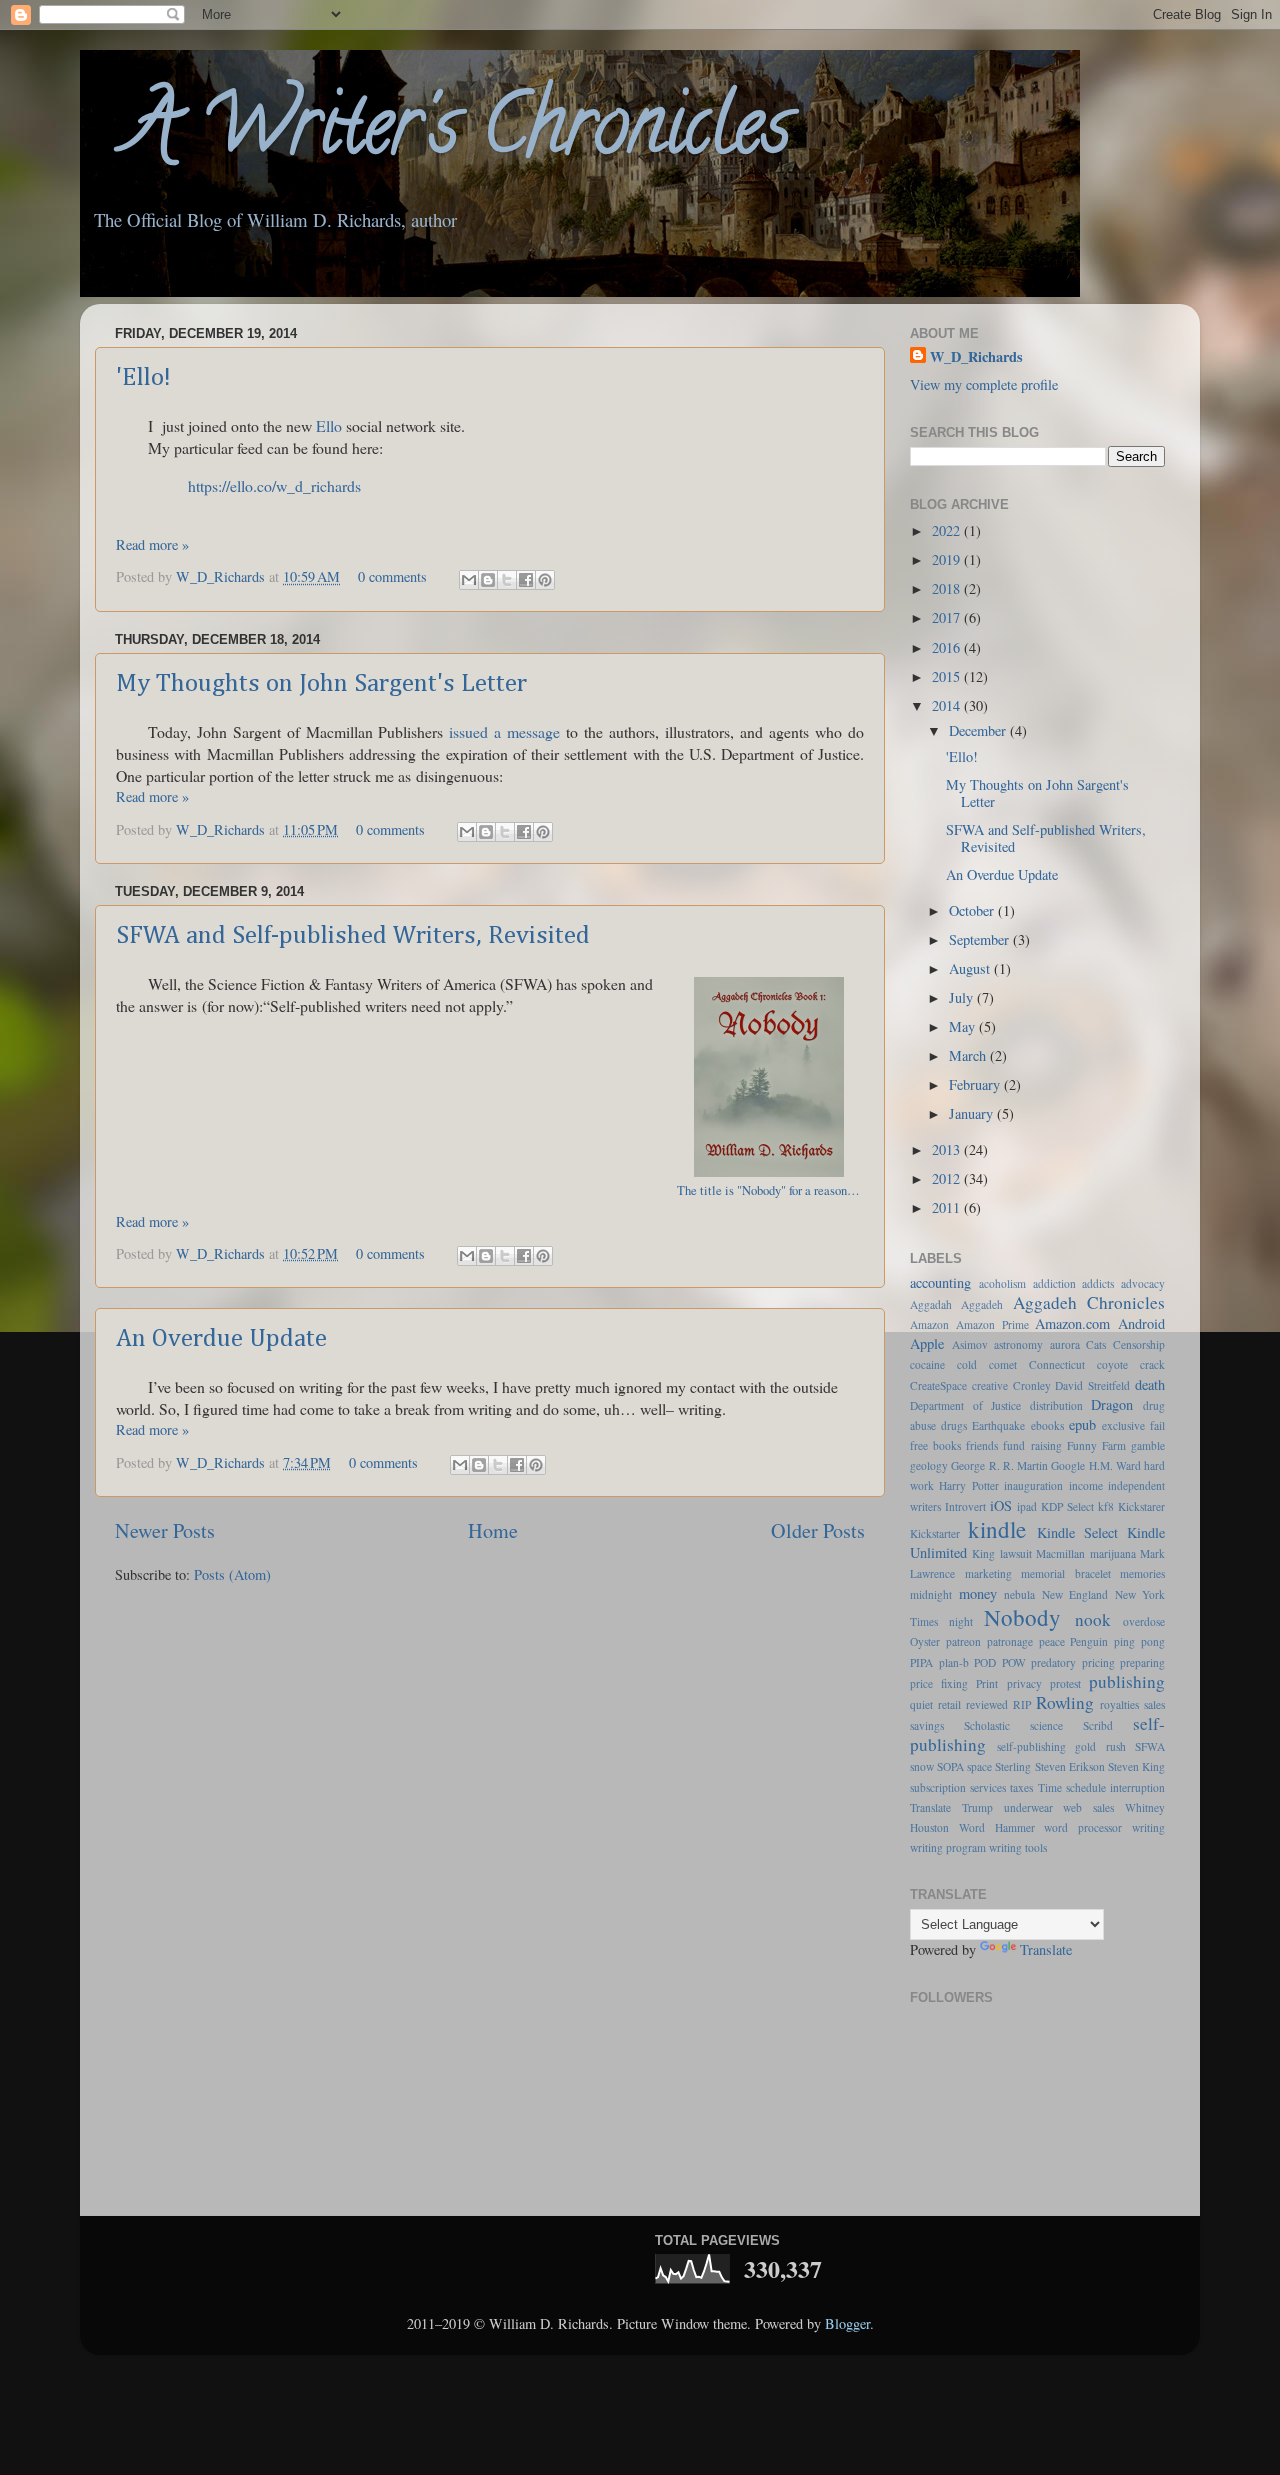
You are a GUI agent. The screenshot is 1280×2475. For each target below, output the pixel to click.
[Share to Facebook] (526, 580)
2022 (948, 530)
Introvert (965, 1506)
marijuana (1113, 1553)
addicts (1098, 1283)
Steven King (1136, 1766)
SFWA (1150, 1746)
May (964, 1026)
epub (1082, 1424)
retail (949, 1704)
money (978, 1593)
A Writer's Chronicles (435, 134)
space (979, 1766)
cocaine (927, 1364)
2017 (948, 617)
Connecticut (1057, 1364)
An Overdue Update (221, 1339)
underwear (1028, 1807)
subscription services (958, 1787)
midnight (931, 1594)
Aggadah (931, 1304)
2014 (948, 705)
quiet (921, 1704)
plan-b (954, 1662)
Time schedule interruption (1101, 1787)
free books (935, 1445)
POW (1014, 1662)
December (979, 730)
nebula (1019, 1594)
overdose (1144, 1621)
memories (1142, 1573)
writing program (948, 1847)
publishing (1127, 1681)
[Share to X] (507, 580)
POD (985, 1662)
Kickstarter (935, 1533)
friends (982, 1445)
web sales (1088, 1807)
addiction (1054, 1283)
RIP (1022, 1704)
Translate (930, 1807)
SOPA (950, 1766)
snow (922, 1766)
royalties (1119, 1704)
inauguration (1033, 1485)
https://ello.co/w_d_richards (274, 485)
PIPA (921, 1662)
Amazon (929, 1324)
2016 (948, 647)
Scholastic (987, 1725)
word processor (1083, 1827)
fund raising (1032, 1445)
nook (1093, 1619)
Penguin (1089, 1641)
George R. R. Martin (999, 1465)
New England (1075, 1594)
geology (929, 1465)
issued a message (504, 731)
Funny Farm (1096, 1445)
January (973, 1113)
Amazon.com (1072, 1323)
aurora (1065, 1344)
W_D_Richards (222, 576)
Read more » (152, 544)
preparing (1142, 1662)
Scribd (1098, 1725)
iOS (1001, 1505)
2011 (948, 1207)
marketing (988, 1573)
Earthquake (998, 1425)
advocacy (1143, 1283)
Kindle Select (1077, 1532)
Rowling (1065, 1702)
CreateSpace (938, 1385)
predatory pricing (1073, 1662)
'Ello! (143, 378)
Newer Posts (165, 1530)
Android (1141, 1323)
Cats (1096, 1344)
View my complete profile (984, 384)
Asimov (970, 1344)
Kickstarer (1141, 1506)
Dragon (1112, 1404)
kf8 (1106, 1506)
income (1086, 1485)
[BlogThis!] (488, 580)
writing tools (1018, 1847)
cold (967, 1364)
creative (990, 1385)
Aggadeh (982, 1304)
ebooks (1047, 1425)
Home (493, 1530)
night (961, 1621)
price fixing (939, 1683)
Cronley (1032, 1385)
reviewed (987, 1704)
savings (927, 1725)
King (983, 1553)
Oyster (925, 1641)
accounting (940, 1282)
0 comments (392, 576)
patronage (1010, 1641)
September (981, 939)
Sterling (1013, 1766)
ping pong (1139, 1641)
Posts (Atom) (232, 1574)
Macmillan (1060, 1553)
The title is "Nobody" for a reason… (768, 1190)
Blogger (847, 2323)
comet (1003, 1364)
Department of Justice (965, 1405)
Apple (927, 1343)
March (969, 1055)
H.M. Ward (1115, 1465)
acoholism (1002, 1283)
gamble (1148, 1445)
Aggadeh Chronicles (1089, 1302)
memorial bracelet (1066, 1573)
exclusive (1123, 1425)
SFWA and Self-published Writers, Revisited (353, 936)
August (971, 968)
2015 (948, 676)
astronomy (1018, 1344)
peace (1052, 1641)
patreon (963, 1641)
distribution (1056, 1405)
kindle (997, 1529)
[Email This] (469, 580)
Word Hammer (997, 1827)
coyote (1112, 1364)
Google (1068, 1465)
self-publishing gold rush (1061, 1746)
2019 (948, 559)
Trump (977, 1807)
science (1046, 1725)
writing (1148, 1827)
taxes (1021, 1787)
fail (1157, 1425)
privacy (1024, 1683)
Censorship (1139, 1344)
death (1150, 1384)
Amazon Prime (992, 1324)
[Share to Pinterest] (545, 580)
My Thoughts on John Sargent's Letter (321, 684)
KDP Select (1067, 1506)
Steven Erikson (1070, 1766)
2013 (948, 1149)
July (963, 997)
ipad (1027, 1506)
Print (987, 1683)
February (976, 1084)
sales (1154, 1704)
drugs (954, 1425)
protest (1065, 1683)
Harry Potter (968, 1485)
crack (1152, 1364)
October (973, 910)
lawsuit (1016, 1553)
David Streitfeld (1092, 1385)
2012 (948, 1178)
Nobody (1022, 1617)
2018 (948, 588)
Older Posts (818, 1530)
